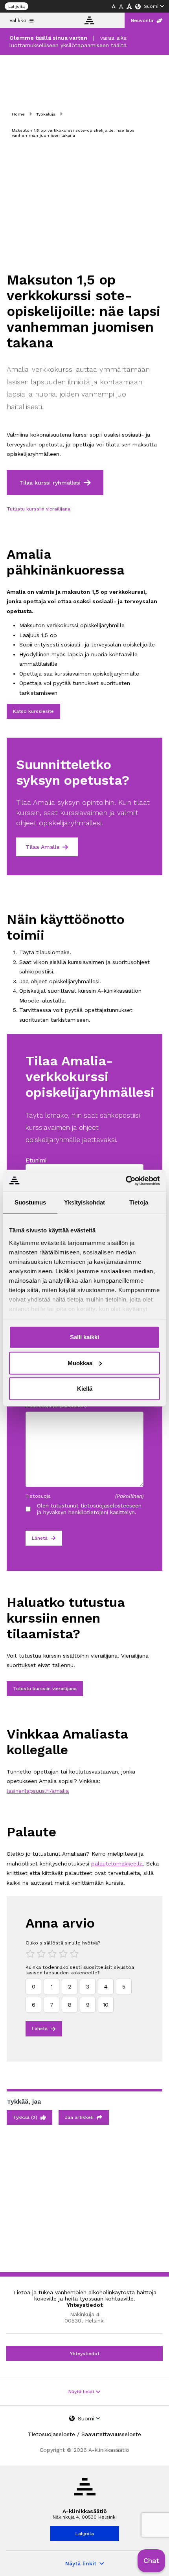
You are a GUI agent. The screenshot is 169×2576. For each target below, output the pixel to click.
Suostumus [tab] (30, 1202)
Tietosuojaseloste (51, 2434)
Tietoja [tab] (139, 1202)
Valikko (18, 20)
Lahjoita (17, 6)
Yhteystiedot (85, 2354)
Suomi (151, 6)
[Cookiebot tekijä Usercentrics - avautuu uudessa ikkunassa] (126, 1181)
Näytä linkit (82, 2392)
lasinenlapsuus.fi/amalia (38, 1791)
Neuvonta (142, 20)
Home (18, 114)
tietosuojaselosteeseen (111, 1506)
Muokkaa (80, 1363)
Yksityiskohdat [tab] (84, 1202)
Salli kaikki (84, 1337)
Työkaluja (46, 114)
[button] (151, 2561)
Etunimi (36, 1160)
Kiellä (85, 1389)
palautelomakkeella (117, 1864)
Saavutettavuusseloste (111, 2434)
